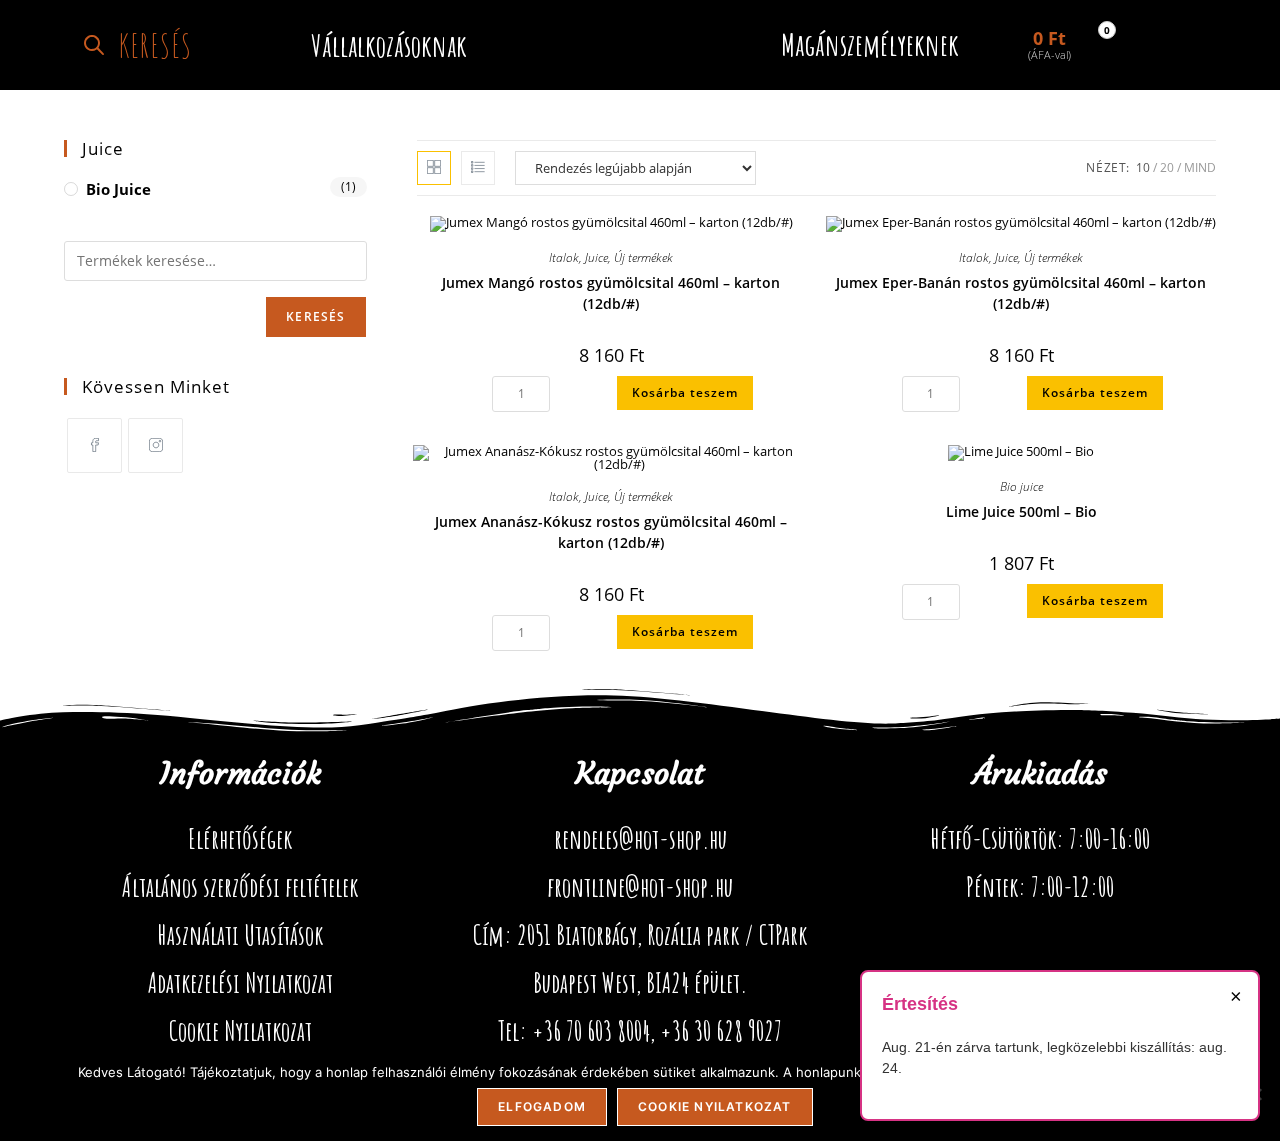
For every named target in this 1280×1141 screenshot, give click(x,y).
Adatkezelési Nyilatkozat (240, 983)
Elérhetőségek (240, 839)
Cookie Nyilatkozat (240, 1031)
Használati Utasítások (240, 935)
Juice (596, 257)
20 (1167, 167)
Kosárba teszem (685, 392)
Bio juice (1021, 486)
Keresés (315, 316)
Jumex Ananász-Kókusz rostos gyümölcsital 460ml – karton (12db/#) (611, 532)
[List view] (478, 168)
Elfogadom (542, 1106)
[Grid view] (434, 168)
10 (1143, 167)
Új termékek (643, 257)
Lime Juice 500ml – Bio (1021, 511)
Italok (564, 257)
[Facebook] (94, 445)
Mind (1200, 167)
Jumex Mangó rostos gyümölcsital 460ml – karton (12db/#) (611, 293)
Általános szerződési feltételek (240, 887)
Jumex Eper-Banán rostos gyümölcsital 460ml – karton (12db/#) (1021, 293)
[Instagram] (155, 445)
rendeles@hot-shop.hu (640, 839)
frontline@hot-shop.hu (640, 887)
